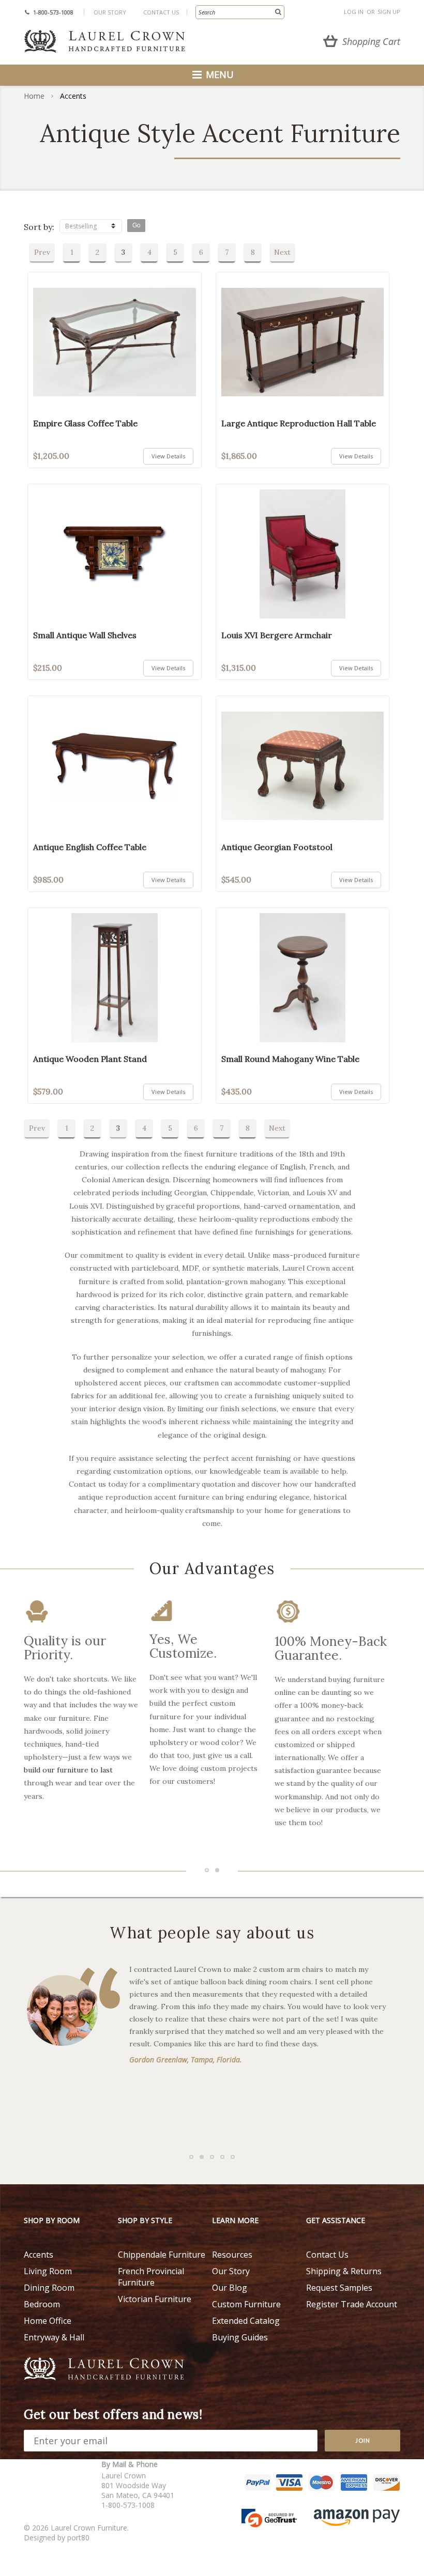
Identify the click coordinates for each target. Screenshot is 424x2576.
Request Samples (339, 2288)
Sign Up (389, 12)
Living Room (48, 2271)
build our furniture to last (68, 1770)
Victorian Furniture (155, 2299)
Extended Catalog (246, 2321)
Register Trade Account (352, 2304)
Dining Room (49, 2288)
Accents (39, 2255)
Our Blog (230, 2288)
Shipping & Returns (344, 2271)
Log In (354, 12)
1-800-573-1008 (53, 12)
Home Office (48, 2321)
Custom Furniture (246, 2304)
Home (34, 96)
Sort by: (39, 227)
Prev (42, 252)
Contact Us (161, 12)
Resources (232, 2255)
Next (282, 252)
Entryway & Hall (54, 2337)
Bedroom (42, 2304)
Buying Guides (240, 2337)
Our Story (110, 12)
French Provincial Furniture (151, 2277)
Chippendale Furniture (162, 2255)
